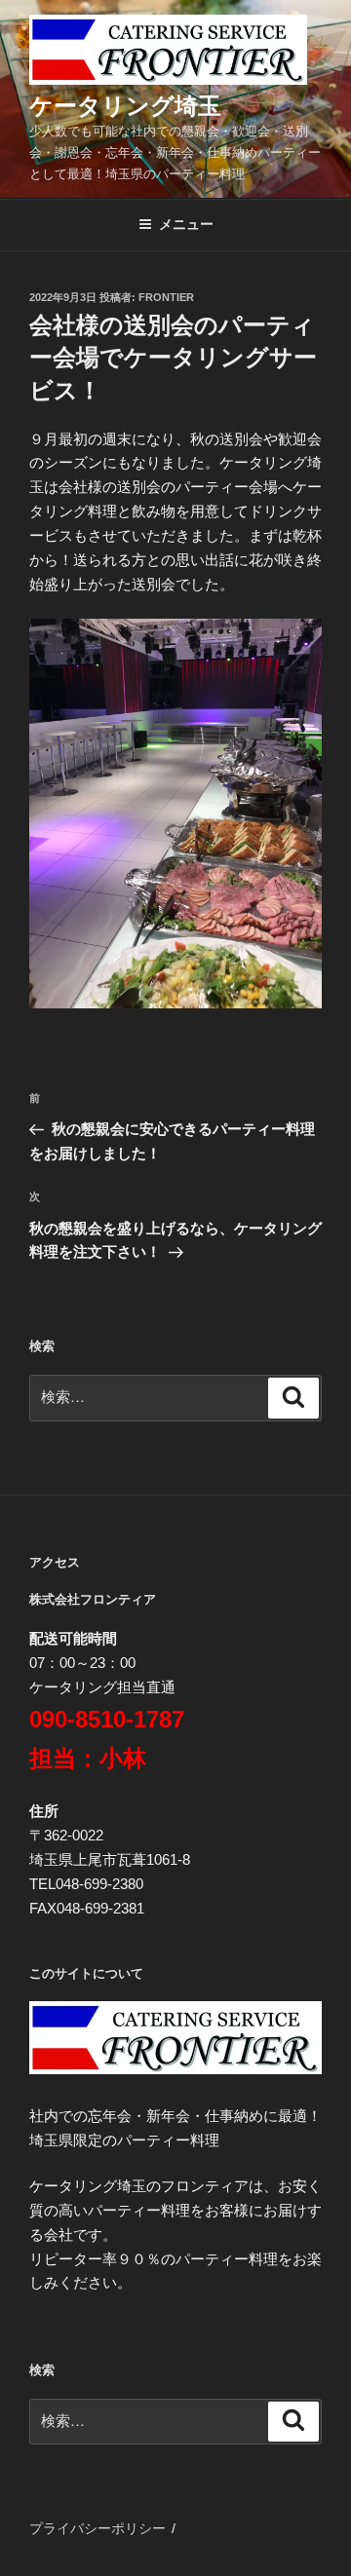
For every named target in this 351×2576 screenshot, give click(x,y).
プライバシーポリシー (97, 2528)
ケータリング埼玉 (125, 106)
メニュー (186, 224)
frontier (166, 297)
